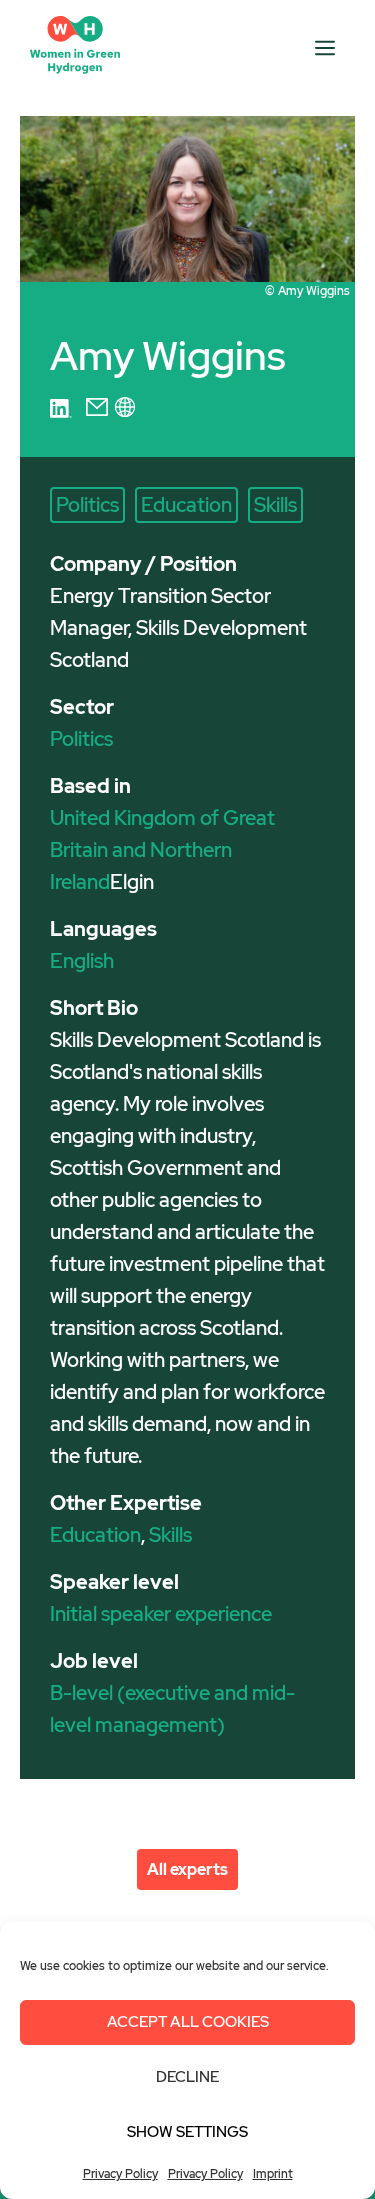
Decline (187, 2077)
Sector (82, 707)
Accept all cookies (188, 2022)
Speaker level (114, 1582)
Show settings (187, 2132)
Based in (90, 786)
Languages (103, 929)
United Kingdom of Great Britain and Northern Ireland (162, 850)
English (82, 961)
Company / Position (143, 564)
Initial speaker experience (161, 1614)
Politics (87, 505)
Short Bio (94, 1008)
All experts (187, 1869)
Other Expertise (126, 1503)
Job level (94, 1661)
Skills (275, 505)
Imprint (273, 2174)
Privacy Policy (120, 2174)
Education (186, 505)
